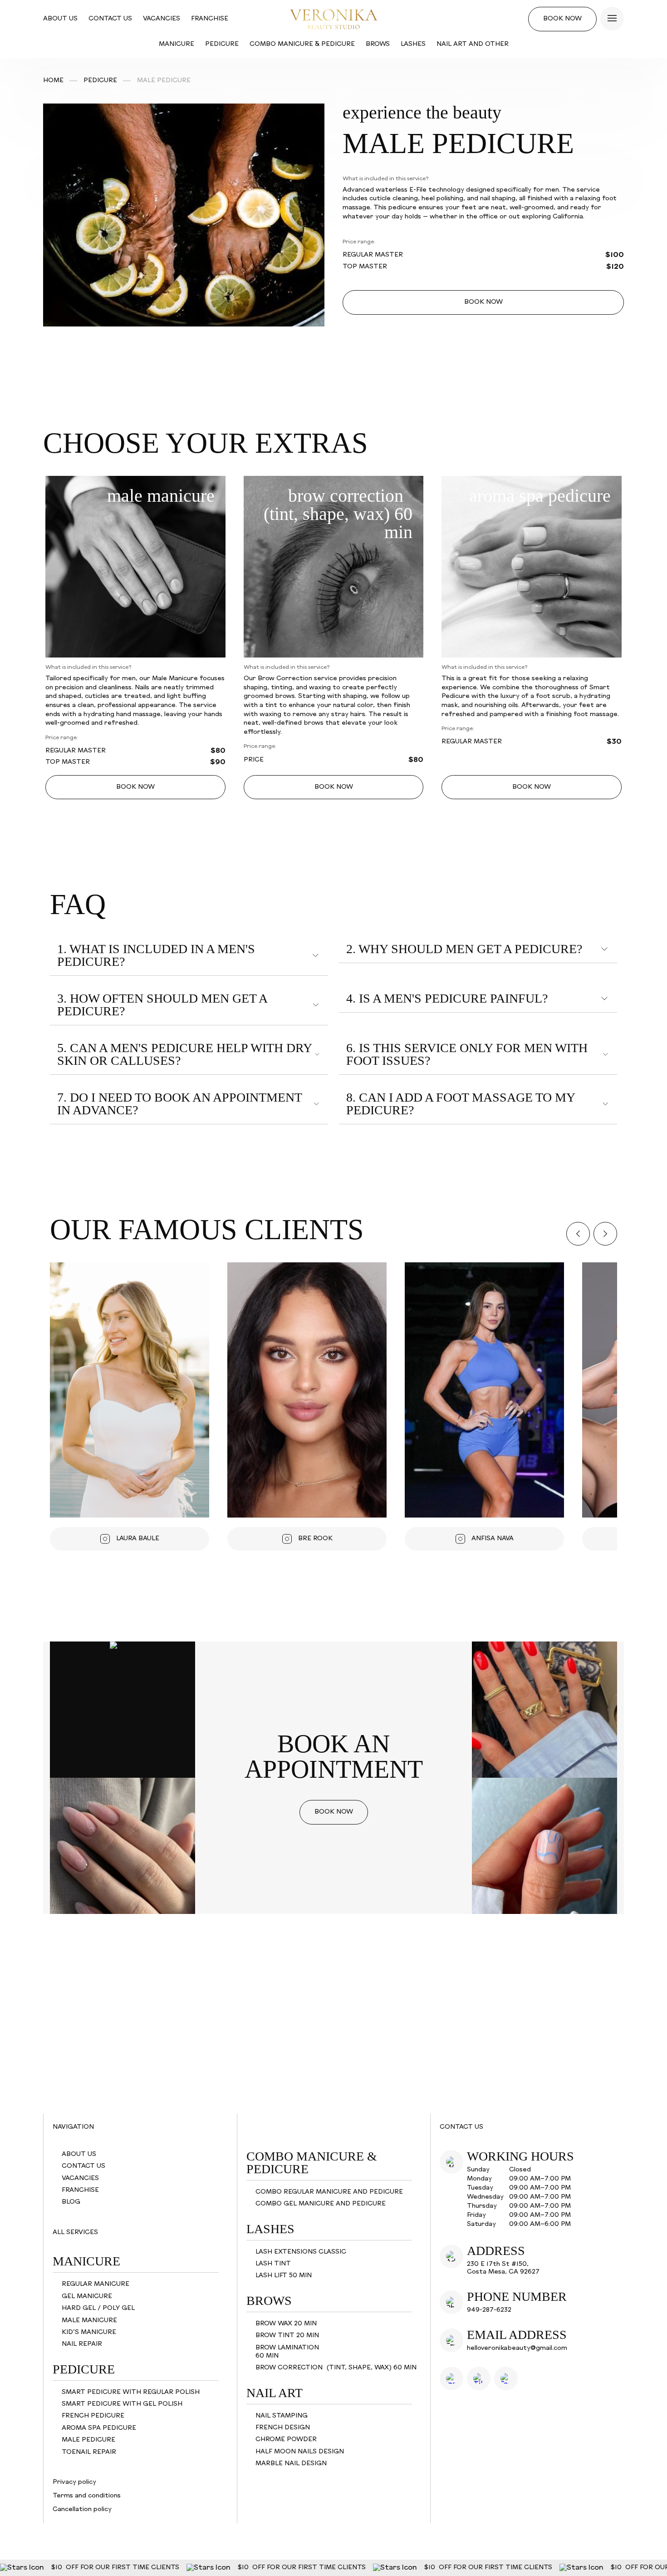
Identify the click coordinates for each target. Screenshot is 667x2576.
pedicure (222, 44)
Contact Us (110, 19)
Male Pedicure (88, 2440)
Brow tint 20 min (287, 2336)
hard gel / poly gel (98, 2308)
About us (60, 19)
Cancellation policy (82, 2509)
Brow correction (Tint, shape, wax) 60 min (336, 2368)
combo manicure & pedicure (302, 44)
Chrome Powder (286, 2440)
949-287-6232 (489, 2310)
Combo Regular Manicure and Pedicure (329, 2192)
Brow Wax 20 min (286, 2324)
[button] (578, 1234)
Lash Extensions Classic (301, 2252)
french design (283, 2428)
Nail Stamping (282, 2416)
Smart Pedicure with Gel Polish (122, 2404)
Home (53, 81)
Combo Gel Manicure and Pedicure (321, 2204)
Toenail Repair (89, 2452)
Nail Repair (82, 2344)
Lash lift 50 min (284, 2276)
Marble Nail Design (291, 2464)
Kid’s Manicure (89, 2332)
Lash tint (273, 2264)
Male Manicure (89, 2321)
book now (562, 19)
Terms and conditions (87, 2496)
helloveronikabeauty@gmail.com (517, 2348)
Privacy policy (74, 2482)
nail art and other (473, 44)
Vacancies (162, 19)
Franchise (210, 19)
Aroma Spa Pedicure (99, 2428)
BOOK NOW (483, 302)
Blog (71, 2202)
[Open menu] (612, 19)
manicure (177, 44)
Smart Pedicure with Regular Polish (131, 2392)
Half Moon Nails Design (300, 2452)
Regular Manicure (96, 2284)
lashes (413, 44)
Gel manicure (87, 2297)
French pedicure (93, 2416)
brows (378, 44)
